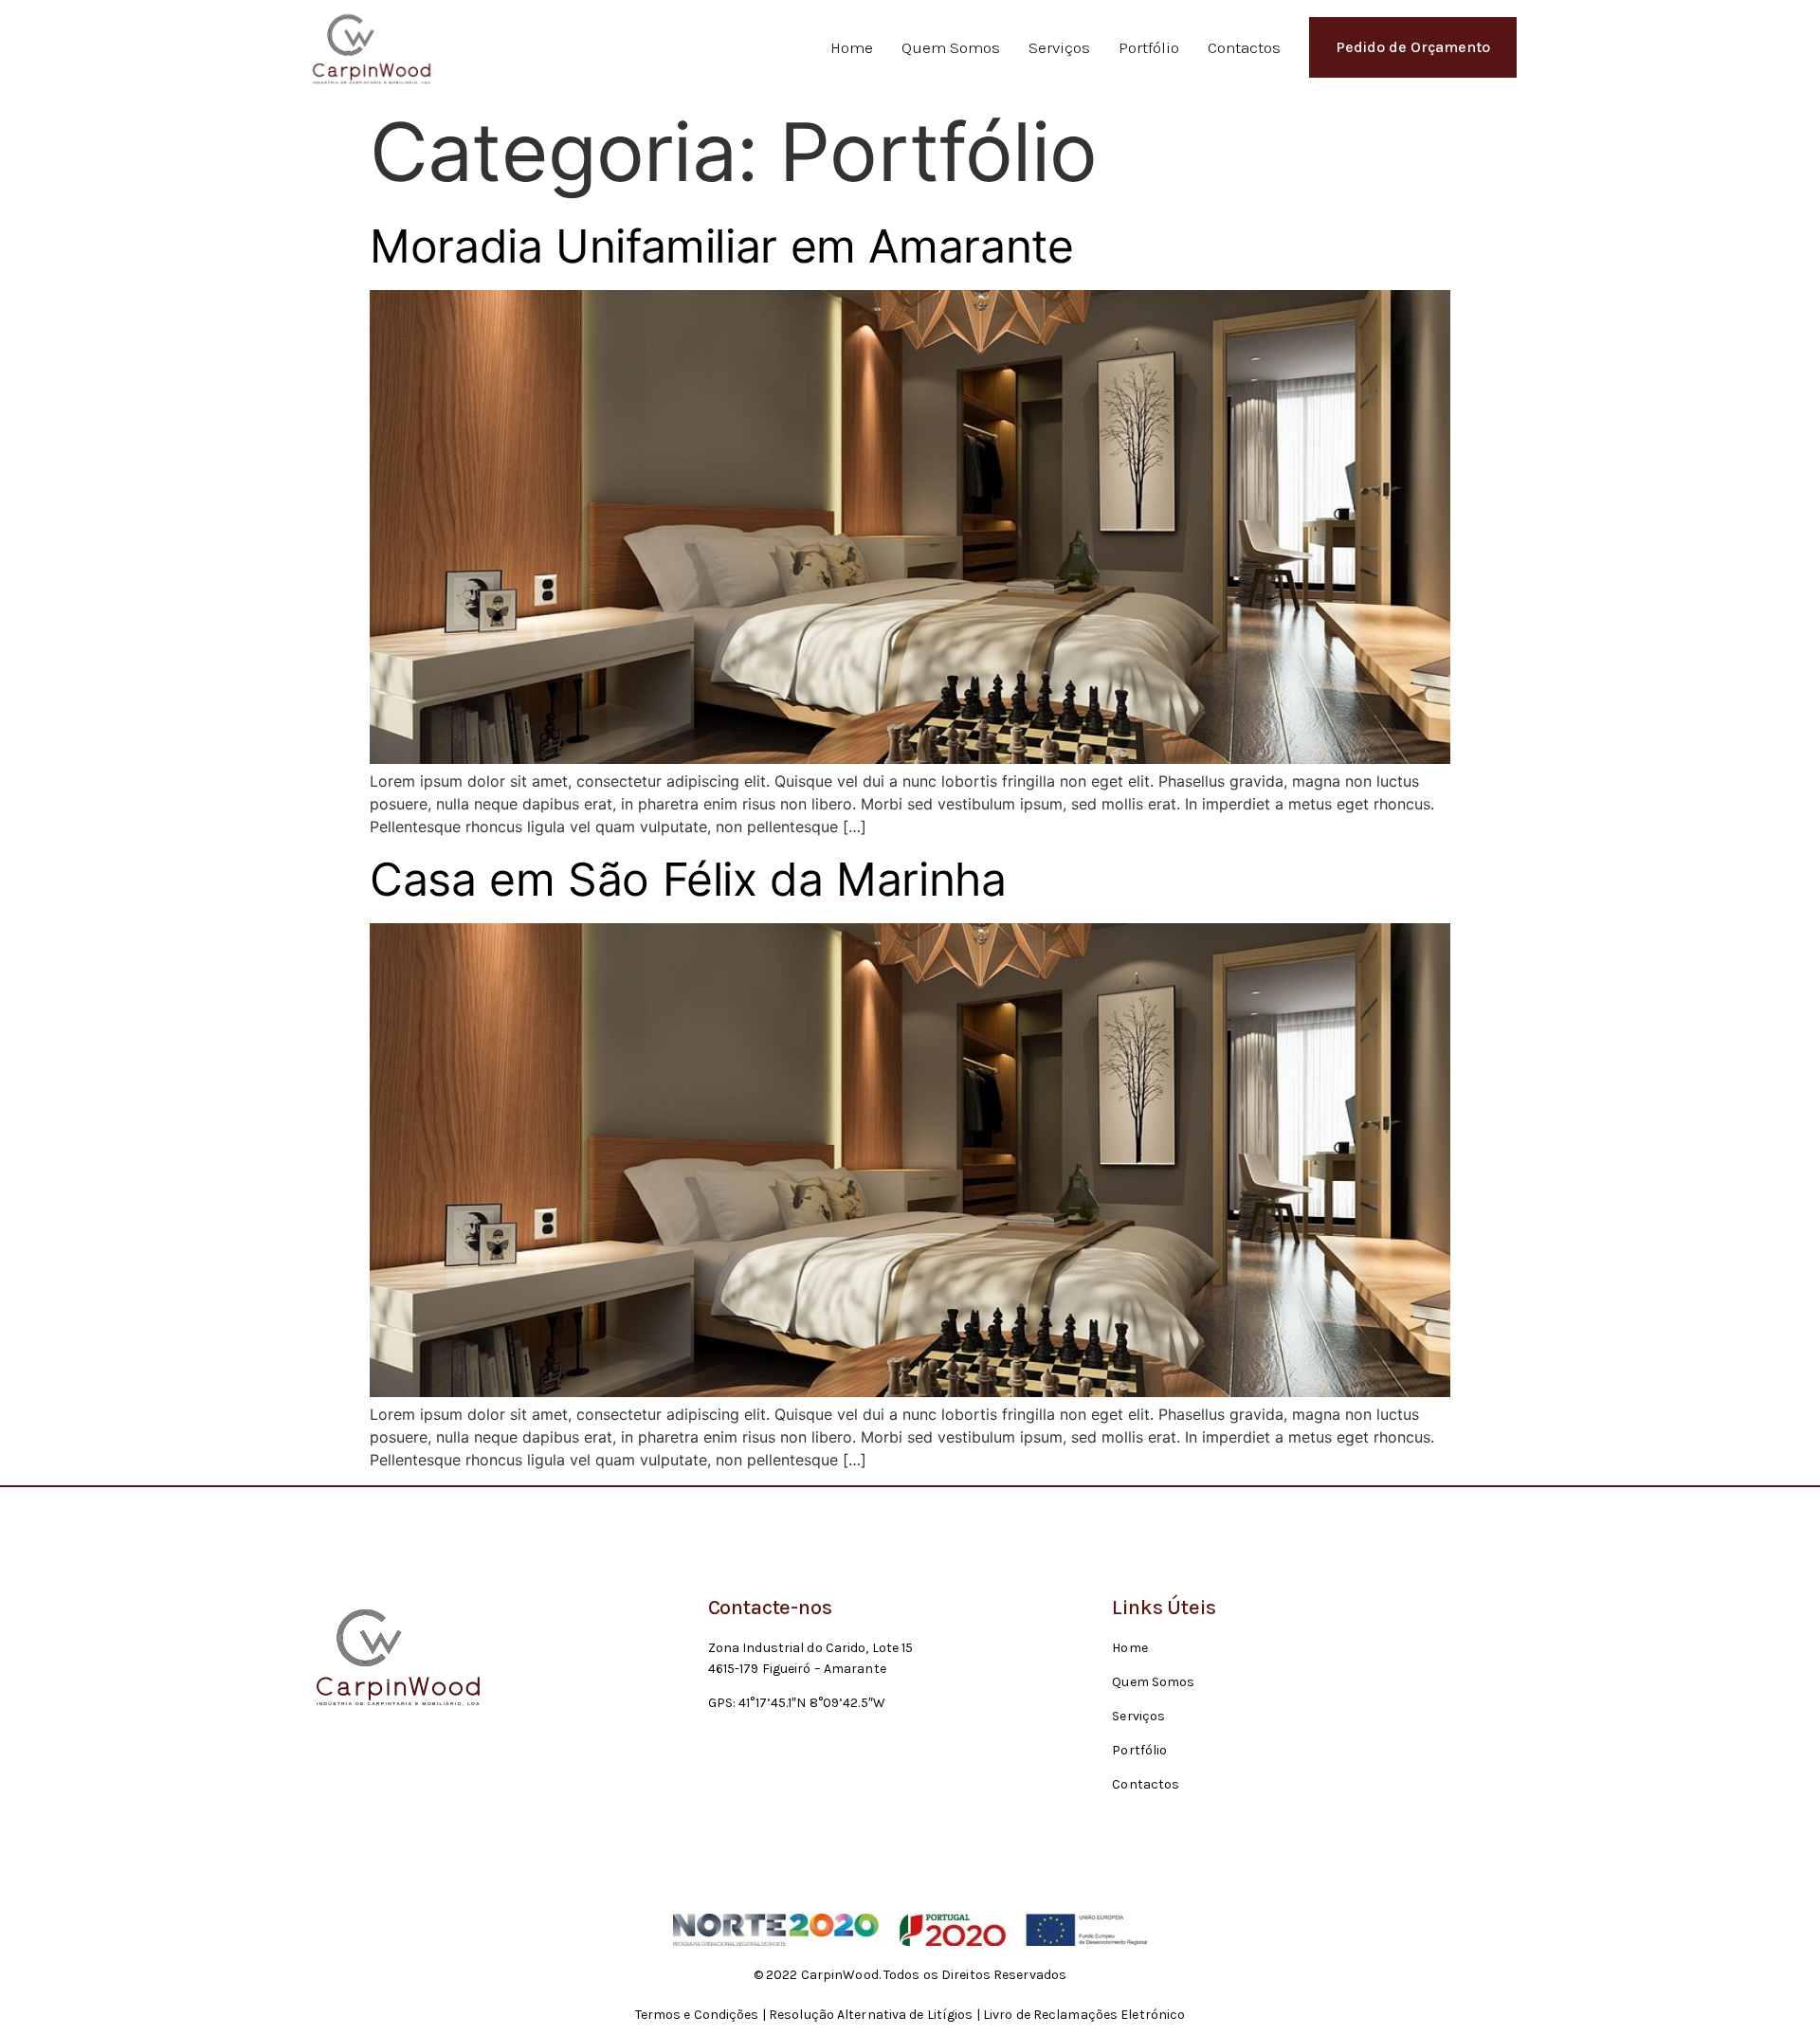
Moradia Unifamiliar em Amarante (722, 246)
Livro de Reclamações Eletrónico (1084, 2015)
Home (852, 47)
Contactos (1244, 47)
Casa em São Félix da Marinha (688, 879)
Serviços (1059, 47)
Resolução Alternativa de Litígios (871, 2015)
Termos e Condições (697, 2015)
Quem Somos (951, 47)
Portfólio (1149, 47)
